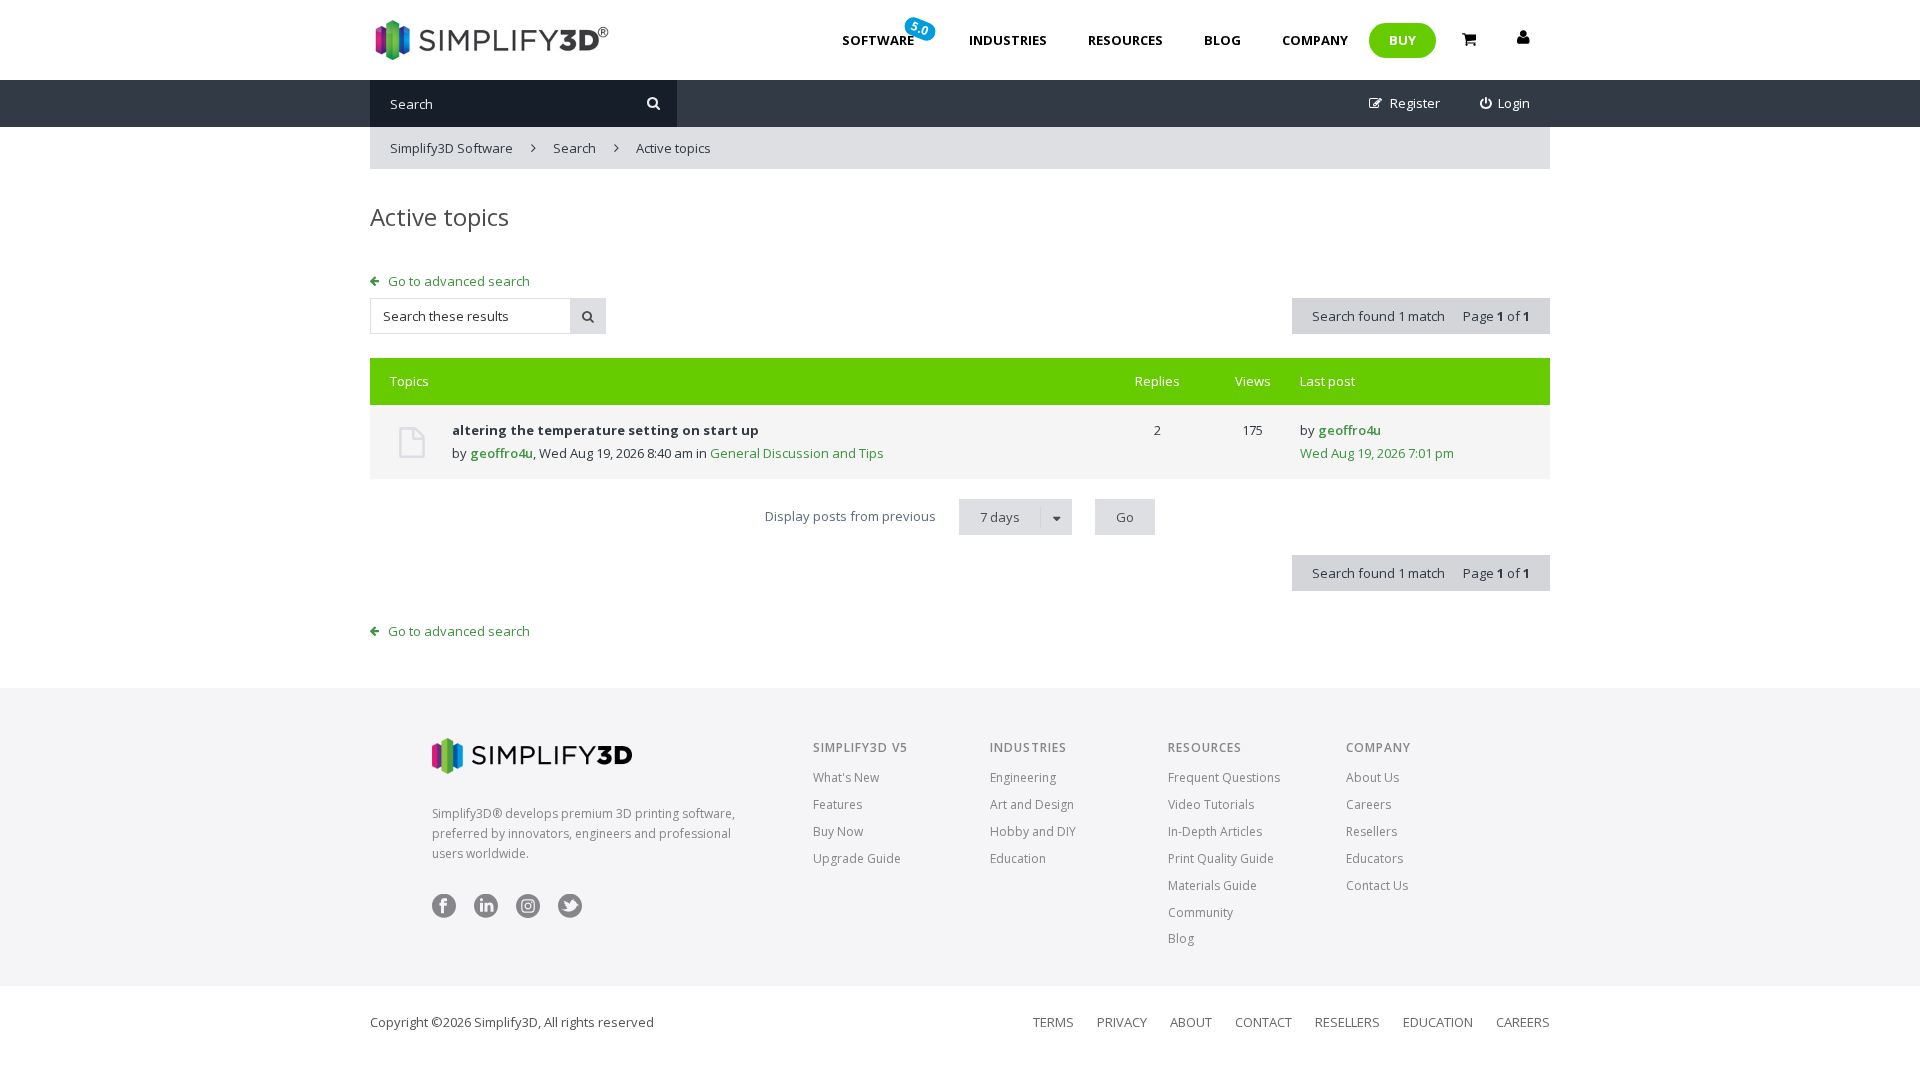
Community (1200, 912)
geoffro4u (501, 453)
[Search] (653, 103)
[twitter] (570, 913)
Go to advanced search (459, 281)
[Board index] (489, 40)
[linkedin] (486, 913)
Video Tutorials (1211, 804)
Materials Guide (1212, 885)
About (1191, 1022)
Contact (1263, 1022)
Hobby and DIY (1033, 831)
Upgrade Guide (857, 858)
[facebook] (444, 913)
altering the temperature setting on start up (605, 430)
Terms (1053, 1022)
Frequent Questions (1224, 777)
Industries (1008, 40)
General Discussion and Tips (797, 453)
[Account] (1523, 40)
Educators (1374, 858)
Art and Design (1032, 804)
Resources (1125, 40)
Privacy (1122, 1022)
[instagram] (528, 913)
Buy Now (838, 831)
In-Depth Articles (1215, 831)
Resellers (1371, 831)
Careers (1368, 804)
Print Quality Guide (1221, 858)
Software (887, 33)
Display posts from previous (892, 516)
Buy (1402, 40)
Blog (1222, 40)
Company (1315, 40)
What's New (846, 777)
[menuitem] (1505, 103)
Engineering (1023, 777)
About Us (1372, 777)
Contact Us (1377, 885)
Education (1018, 858)
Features (837, 804)
